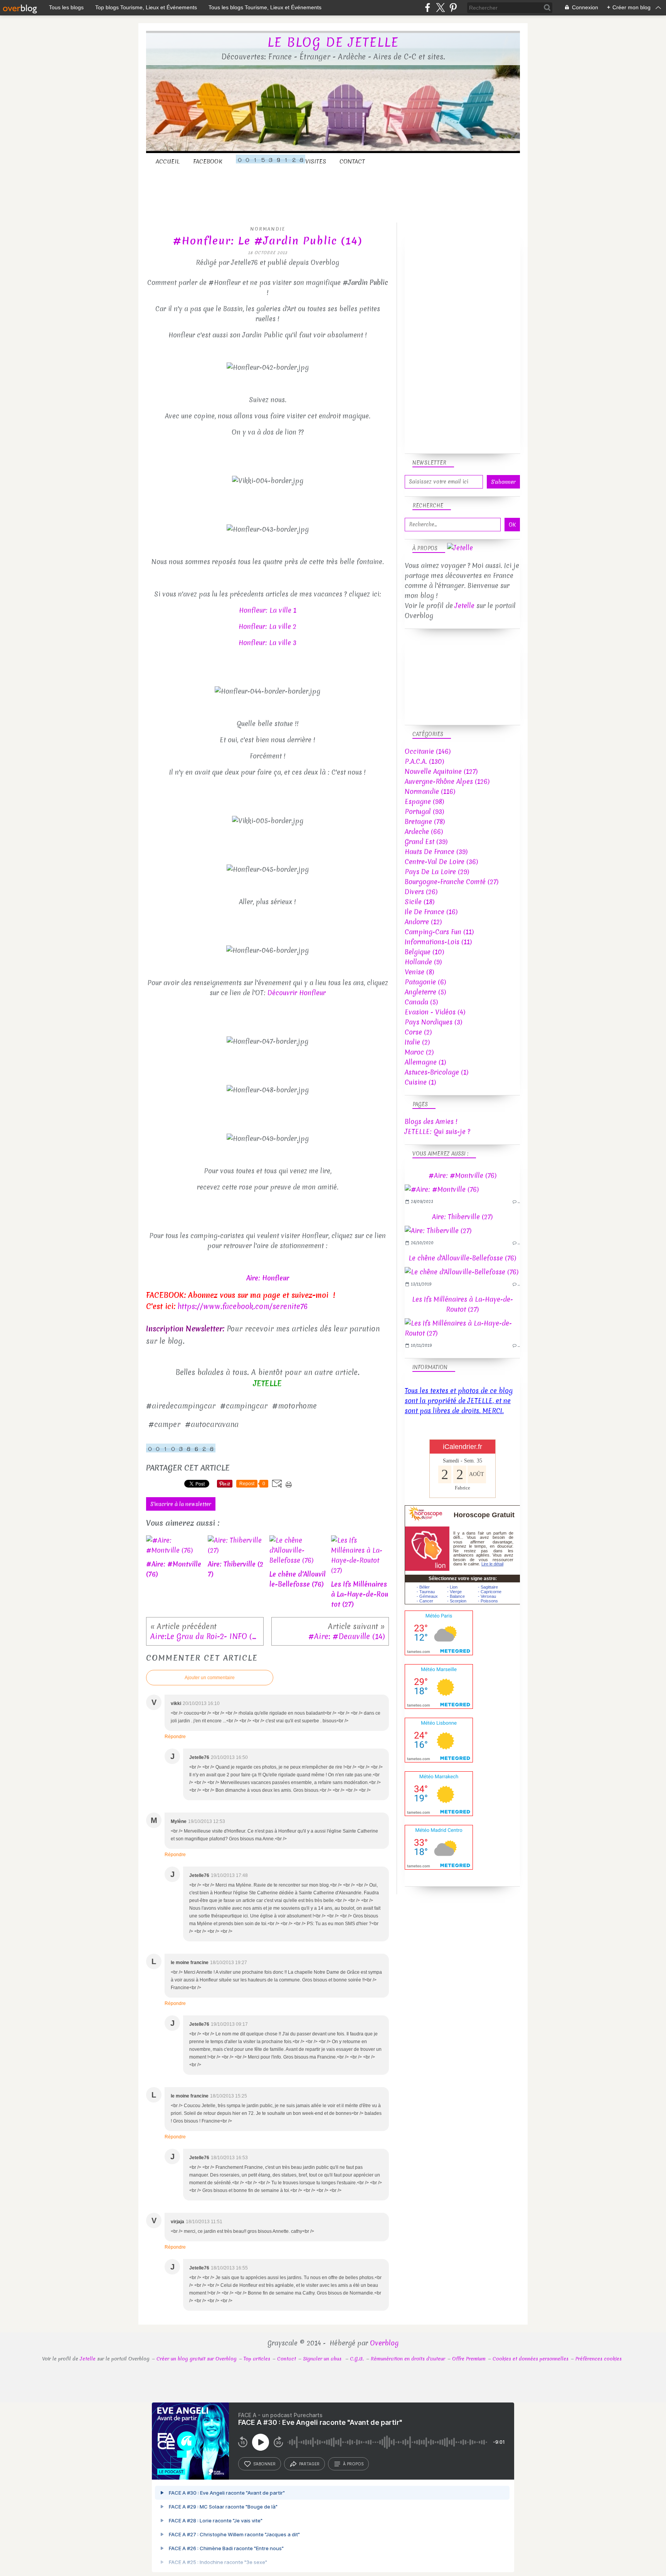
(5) (425, 992)
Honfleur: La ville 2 (267, 626)
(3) (433, 1022)
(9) (423, 962)
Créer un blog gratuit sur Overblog (197, 2359)
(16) (431, 912)
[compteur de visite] (181, 1450)
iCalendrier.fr (462, 1447)
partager (309, 2464)
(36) (441, 862)
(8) (419, 972)
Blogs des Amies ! (431, 1121)
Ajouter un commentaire (210, 1678)
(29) (437, 872)
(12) (423, 922)
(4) (435, 1012)
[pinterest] (453, 8)
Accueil (168, 162)
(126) (447, 781)
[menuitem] (168, 162)
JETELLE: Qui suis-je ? (437, 1131)
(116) (430, 791)
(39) (426, 842)
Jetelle (465, 606)
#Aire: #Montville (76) (462, 1175)
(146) (428, 751)
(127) (441, 771)
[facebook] (428, 8)
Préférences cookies (599, 2359)
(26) (421, 892)
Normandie (268, 229)
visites (316, 162)
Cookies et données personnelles (531, 2359)
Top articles (257, 2359)
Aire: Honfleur (268, 1278)
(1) (425, 1062)
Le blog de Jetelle (333, 42)
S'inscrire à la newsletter (181, 1504)
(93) (424, 811)
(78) (425, 821)
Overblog (384, 2343)
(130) (424, 761)
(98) (424, 801)
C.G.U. (357, 2359)
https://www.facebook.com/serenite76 (243, 1306)
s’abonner (264, 2464)
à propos (353, 2464)
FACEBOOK (208, 162)
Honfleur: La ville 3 (267, 643)
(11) (439, 932)
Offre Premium (469, 2359)
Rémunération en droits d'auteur (408, 2359)
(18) (420, 902)
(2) (418, 1032)
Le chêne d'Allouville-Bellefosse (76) (462, 1258)
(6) (425, 982)
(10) (424, 952)
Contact (352, 162)
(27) (452, 882)
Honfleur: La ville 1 (268, 610)
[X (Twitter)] (440, 8)
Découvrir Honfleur (297, 993)
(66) (424, 831)
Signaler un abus (323, 2359)
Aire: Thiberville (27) (462, 1217)
